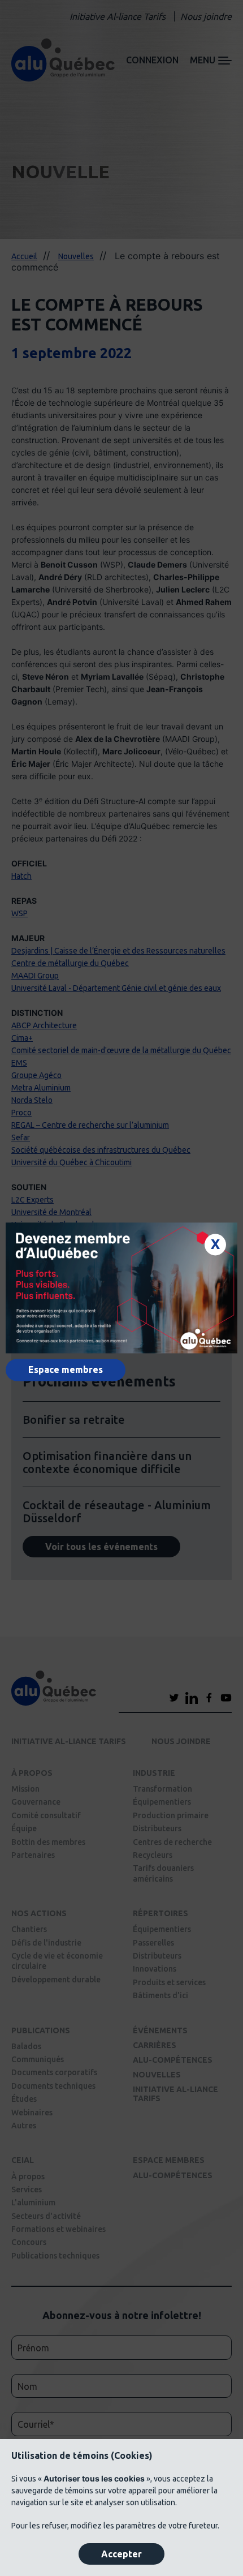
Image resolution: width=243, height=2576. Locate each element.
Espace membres (66, 1370)
